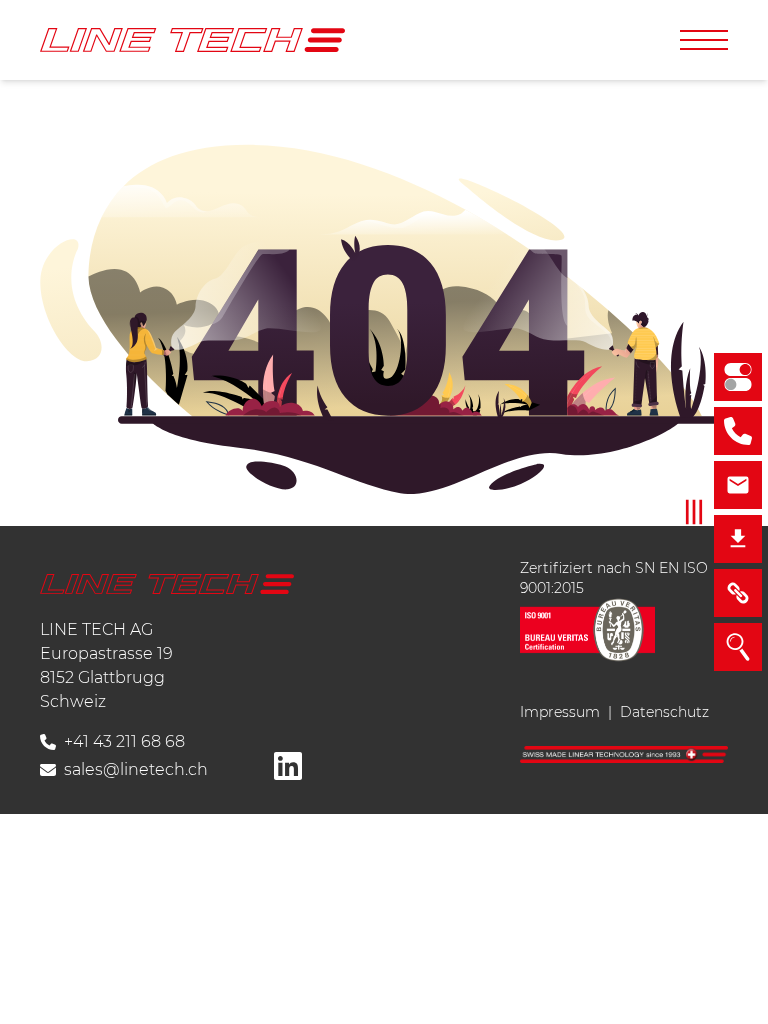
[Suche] (738, 647)
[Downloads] (738, 539)
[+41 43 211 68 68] (738, 431)
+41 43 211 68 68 (124, 741)
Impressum (560, 712)
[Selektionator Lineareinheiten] (738, 377)
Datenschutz (664, 712)
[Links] (738, 593)
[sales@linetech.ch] (738, 485)
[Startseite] (192, 40)
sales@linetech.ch (136, 769)
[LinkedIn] (288, 766)
